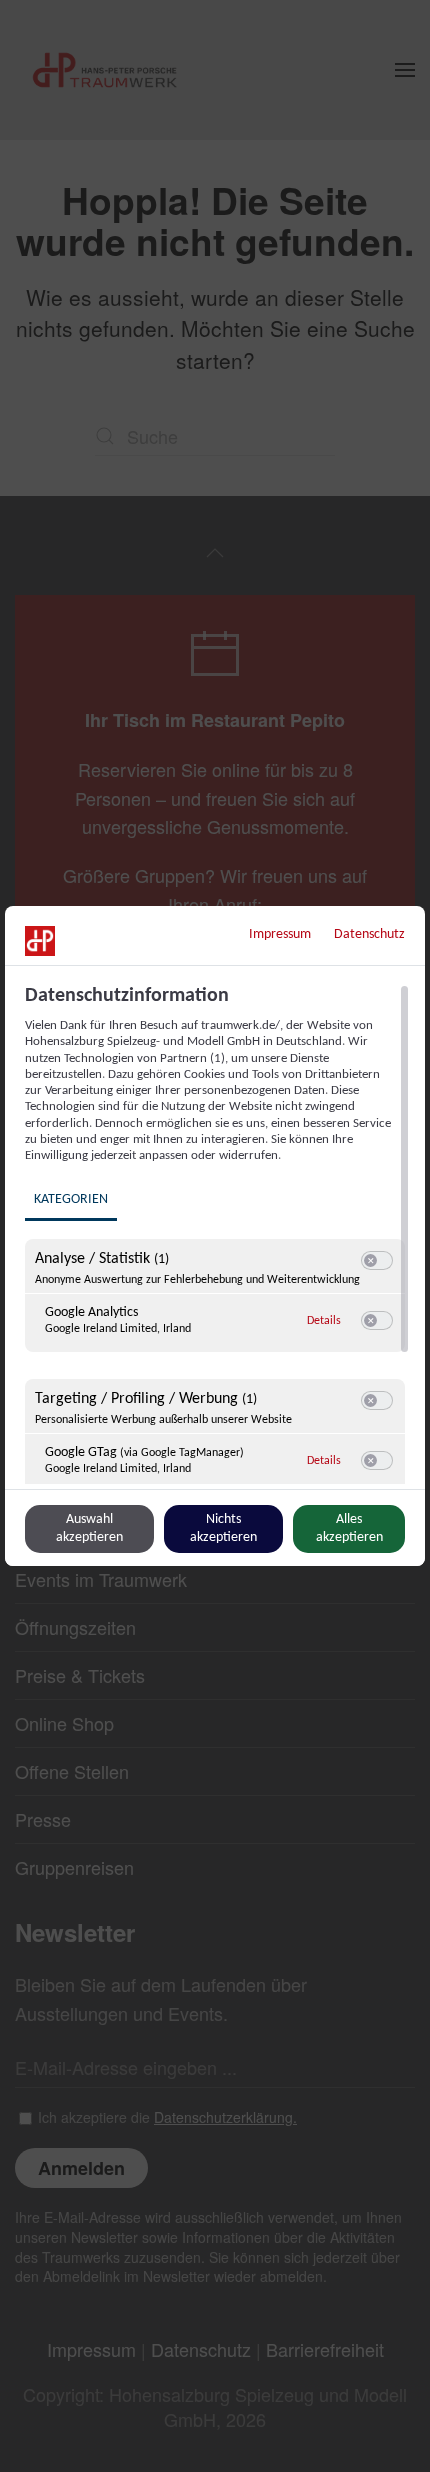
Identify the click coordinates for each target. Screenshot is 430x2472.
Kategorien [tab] (71, 1199)
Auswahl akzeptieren (89, 1528)
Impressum (280, 934)
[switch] (377, 1261)
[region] (217, 1234)
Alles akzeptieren (349, 1528)
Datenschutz (369, 934)
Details (324, 1321)
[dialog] (215, 1236)
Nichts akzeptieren (223, 1528)
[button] (370, 1260)
